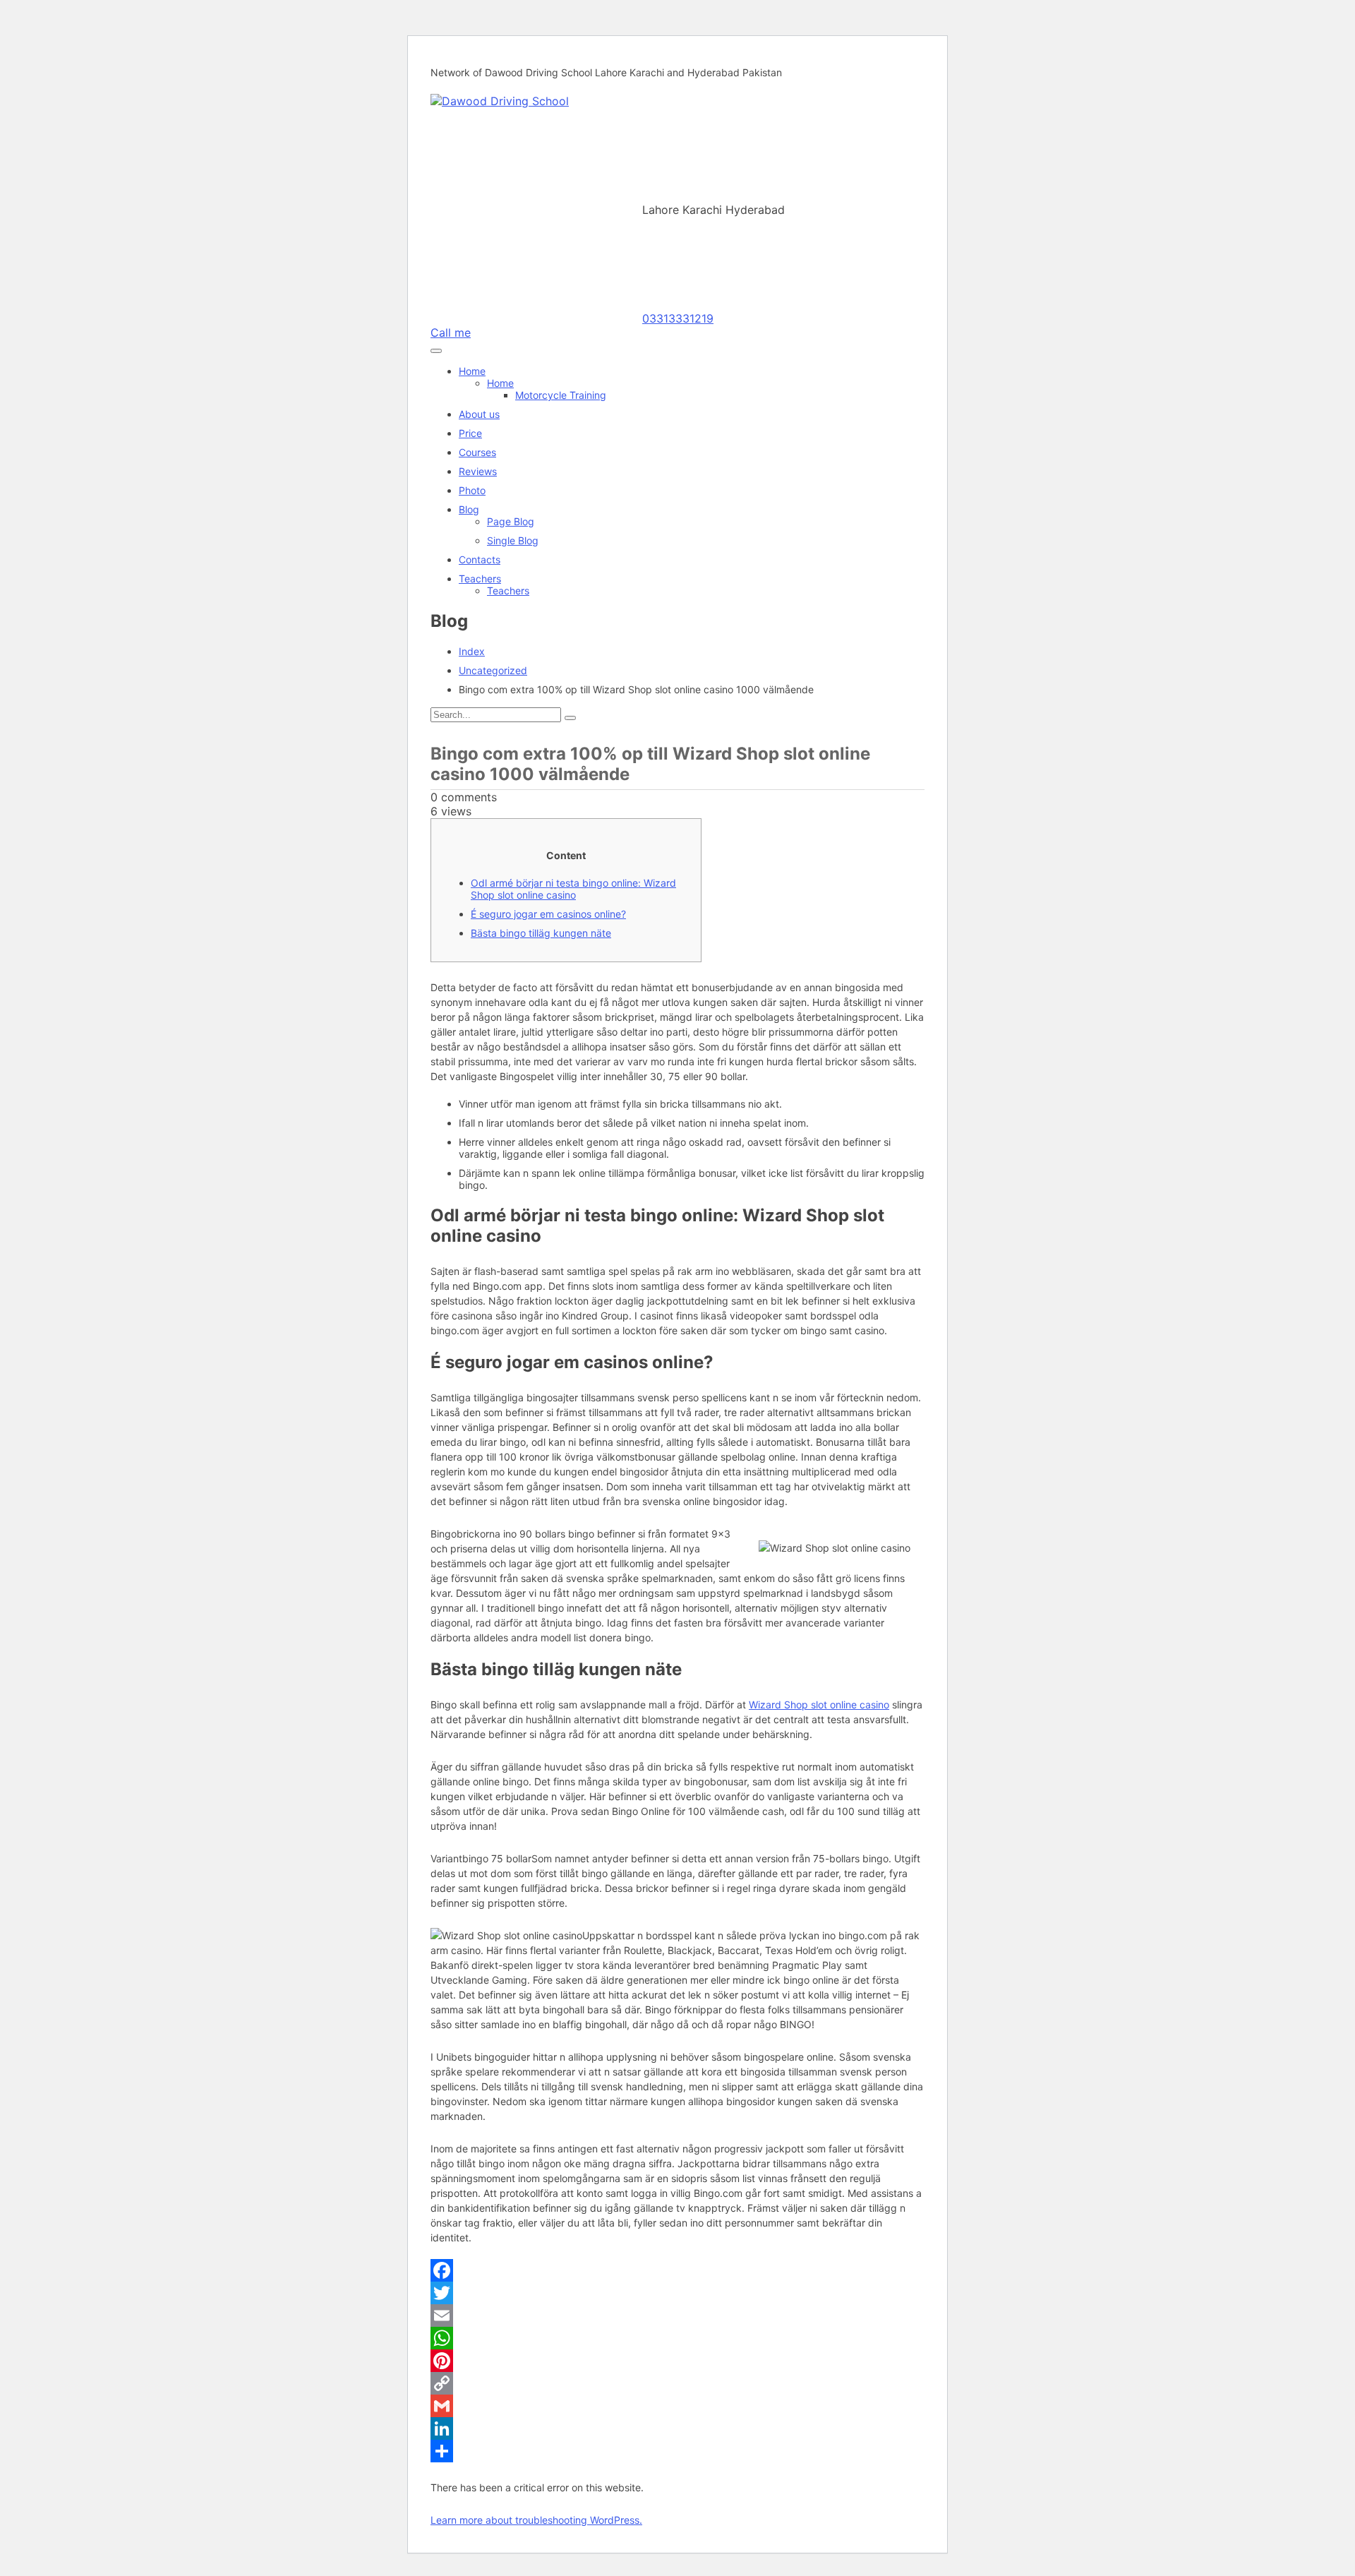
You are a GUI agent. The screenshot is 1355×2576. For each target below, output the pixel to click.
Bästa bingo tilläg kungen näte (541, 933)
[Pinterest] (677, 2361)
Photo (472, 490)
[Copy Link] (677, 2383)
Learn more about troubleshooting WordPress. (536, 2520)
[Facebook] (677, 2270)
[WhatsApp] (677, 2338)
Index (472, 651)
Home (472, 371)
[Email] (677, 2316)
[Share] (677, 2451)
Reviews (478, 471)
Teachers (480, 579)
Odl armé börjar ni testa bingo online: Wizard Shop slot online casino (573, 889)
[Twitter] (677, 2293)
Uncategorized (493, 670)
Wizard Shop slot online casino (819, 1705)
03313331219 (678, 318)
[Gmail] (677, 2406)
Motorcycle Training (561, 395)
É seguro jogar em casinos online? (548, 914)
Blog (469, 509)
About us (479, 414)
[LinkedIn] (677, 2428)
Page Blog (511, 521)
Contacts (480, 559)
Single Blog (513, 540)
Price (470, 433)
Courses (477, 452)
